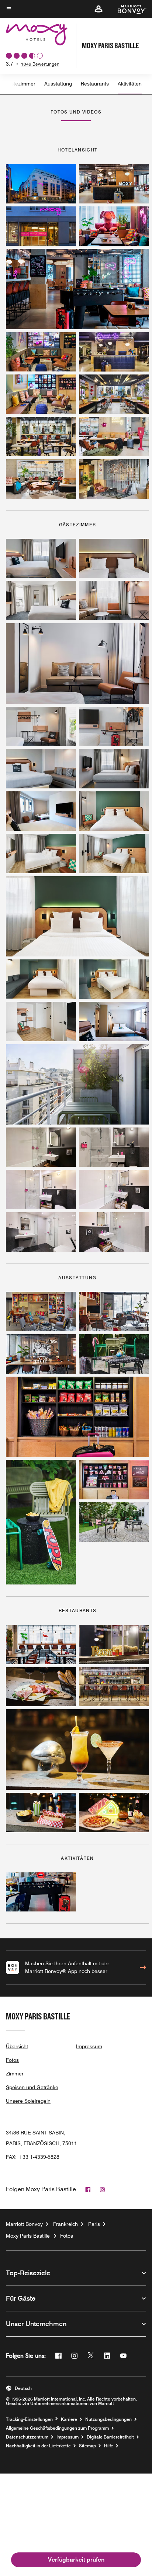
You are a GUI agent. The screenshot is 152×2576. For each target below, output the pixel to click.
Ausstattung (58, 84)
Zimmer (15, 2074)
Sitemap (87, 2446)
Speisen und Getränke (32, 2087)
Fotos (12, 2060)
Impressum (89, 2046)
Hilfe (109, 2446)
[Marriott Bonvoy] (127, 9)
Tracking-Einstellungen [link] (29, 2419)
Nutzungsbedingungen (108, 2419)
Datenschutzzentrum (27, 2437)
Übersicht (17, 2046)
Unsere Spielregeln (28, 2101)
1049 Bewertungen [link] (40, 64)
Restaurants (95, 84)
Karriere (69, 2419)
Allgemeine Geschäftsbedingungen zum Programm (57, 2428)
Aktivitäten (130, 84)
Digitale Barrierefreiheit (110, 2437)
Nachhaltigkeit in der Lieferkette (38, 2446)
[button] (99, 9)
